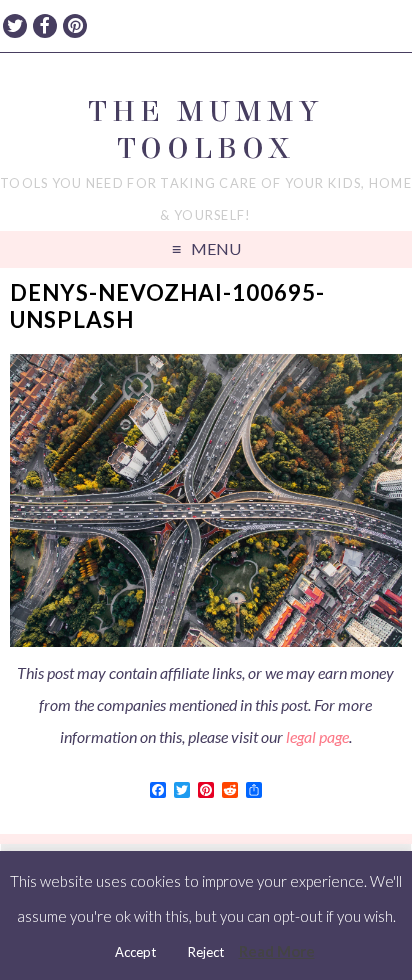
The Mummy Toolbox (205, 130)
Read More (277, 951)
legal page (317, 736)
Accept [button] (135, 952)
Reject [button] (206, 952)
